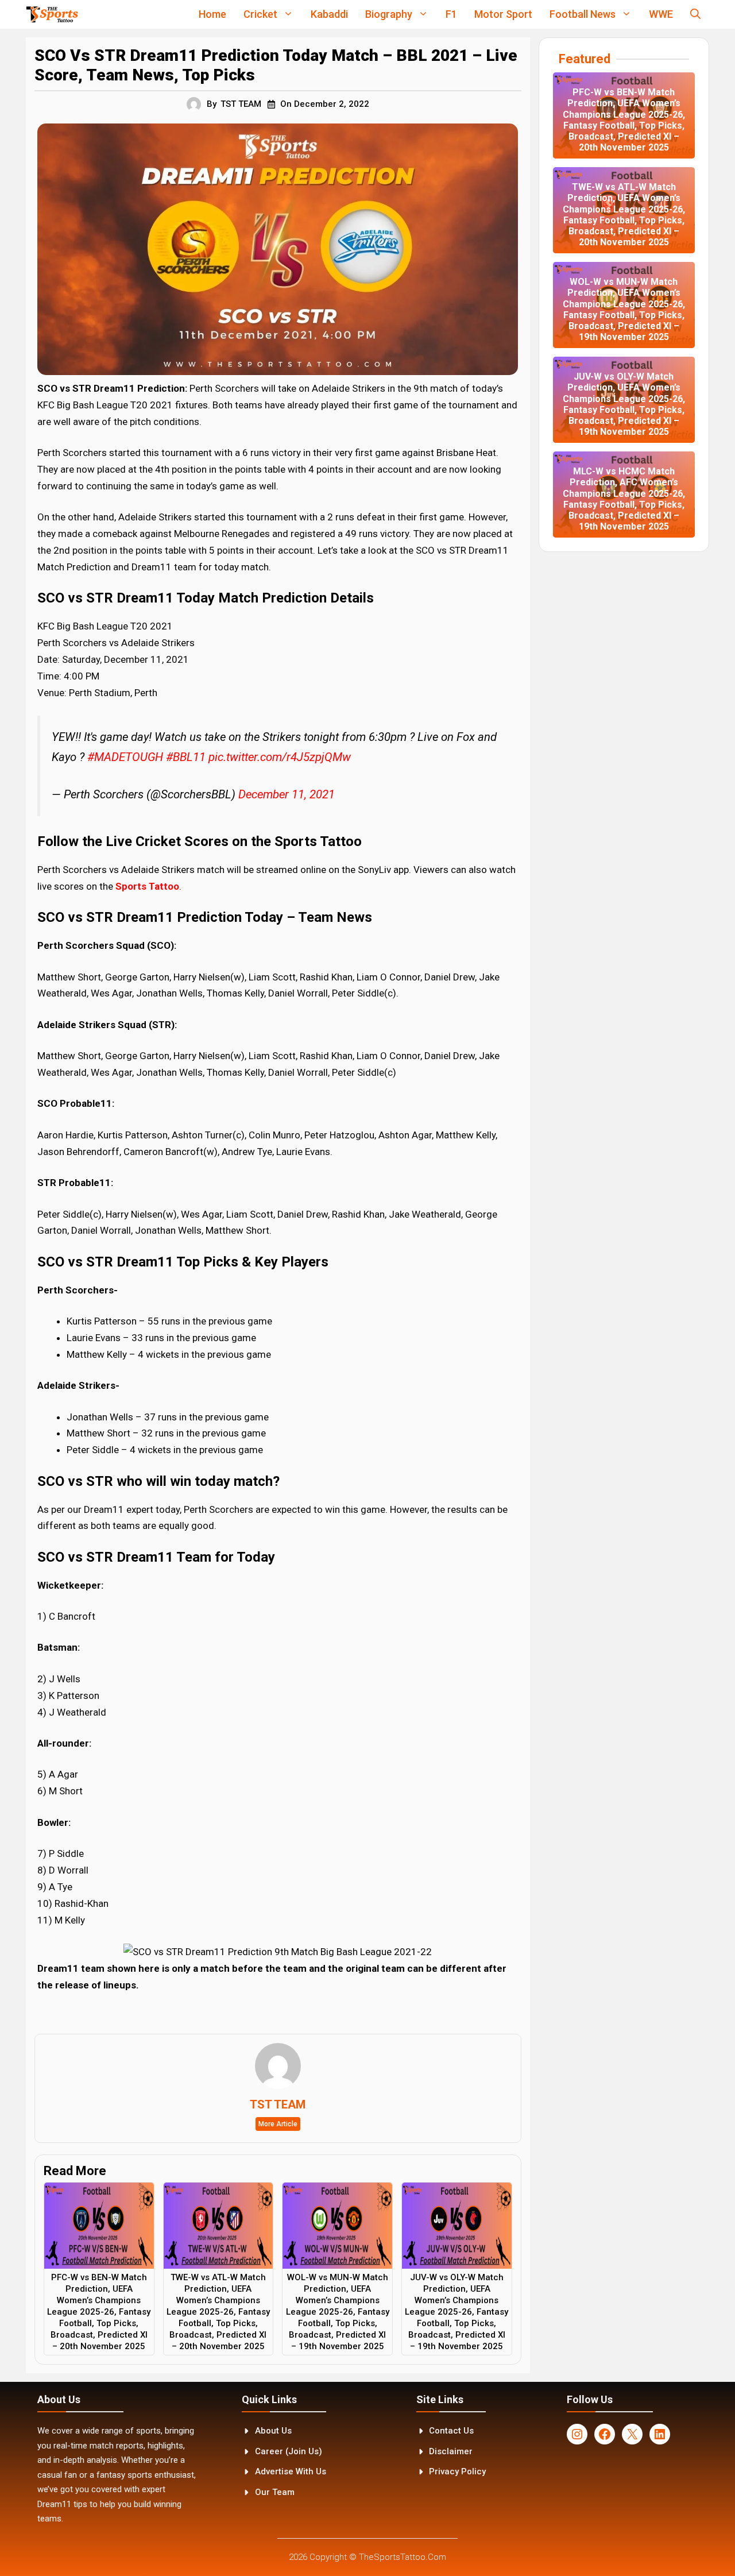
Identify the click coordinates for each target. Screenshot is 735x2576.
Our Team (275, 2492)
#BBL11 (186, 757)
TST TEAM (241, 104)
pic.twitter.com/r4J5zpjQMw (280, 757)
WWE (661, 14)
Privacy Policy (457, 2471)
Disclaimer (451, 2451)
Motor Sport (503, 14)
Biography (389, 14)
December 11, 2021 (287, 794)
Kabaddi (329, 14)
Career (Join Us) (289, 2451)
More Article (278, 2124)
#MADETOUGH (125, 757)
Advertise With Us (291, 2471)
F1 (451, 14)
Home (212, 14)
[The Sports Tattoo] (52, 14)
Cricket (260, 14)
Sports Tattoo (147, 886)
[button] (695, 14)
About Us (273, 2431)
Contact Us (451, 2431)
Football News (583, 14)
